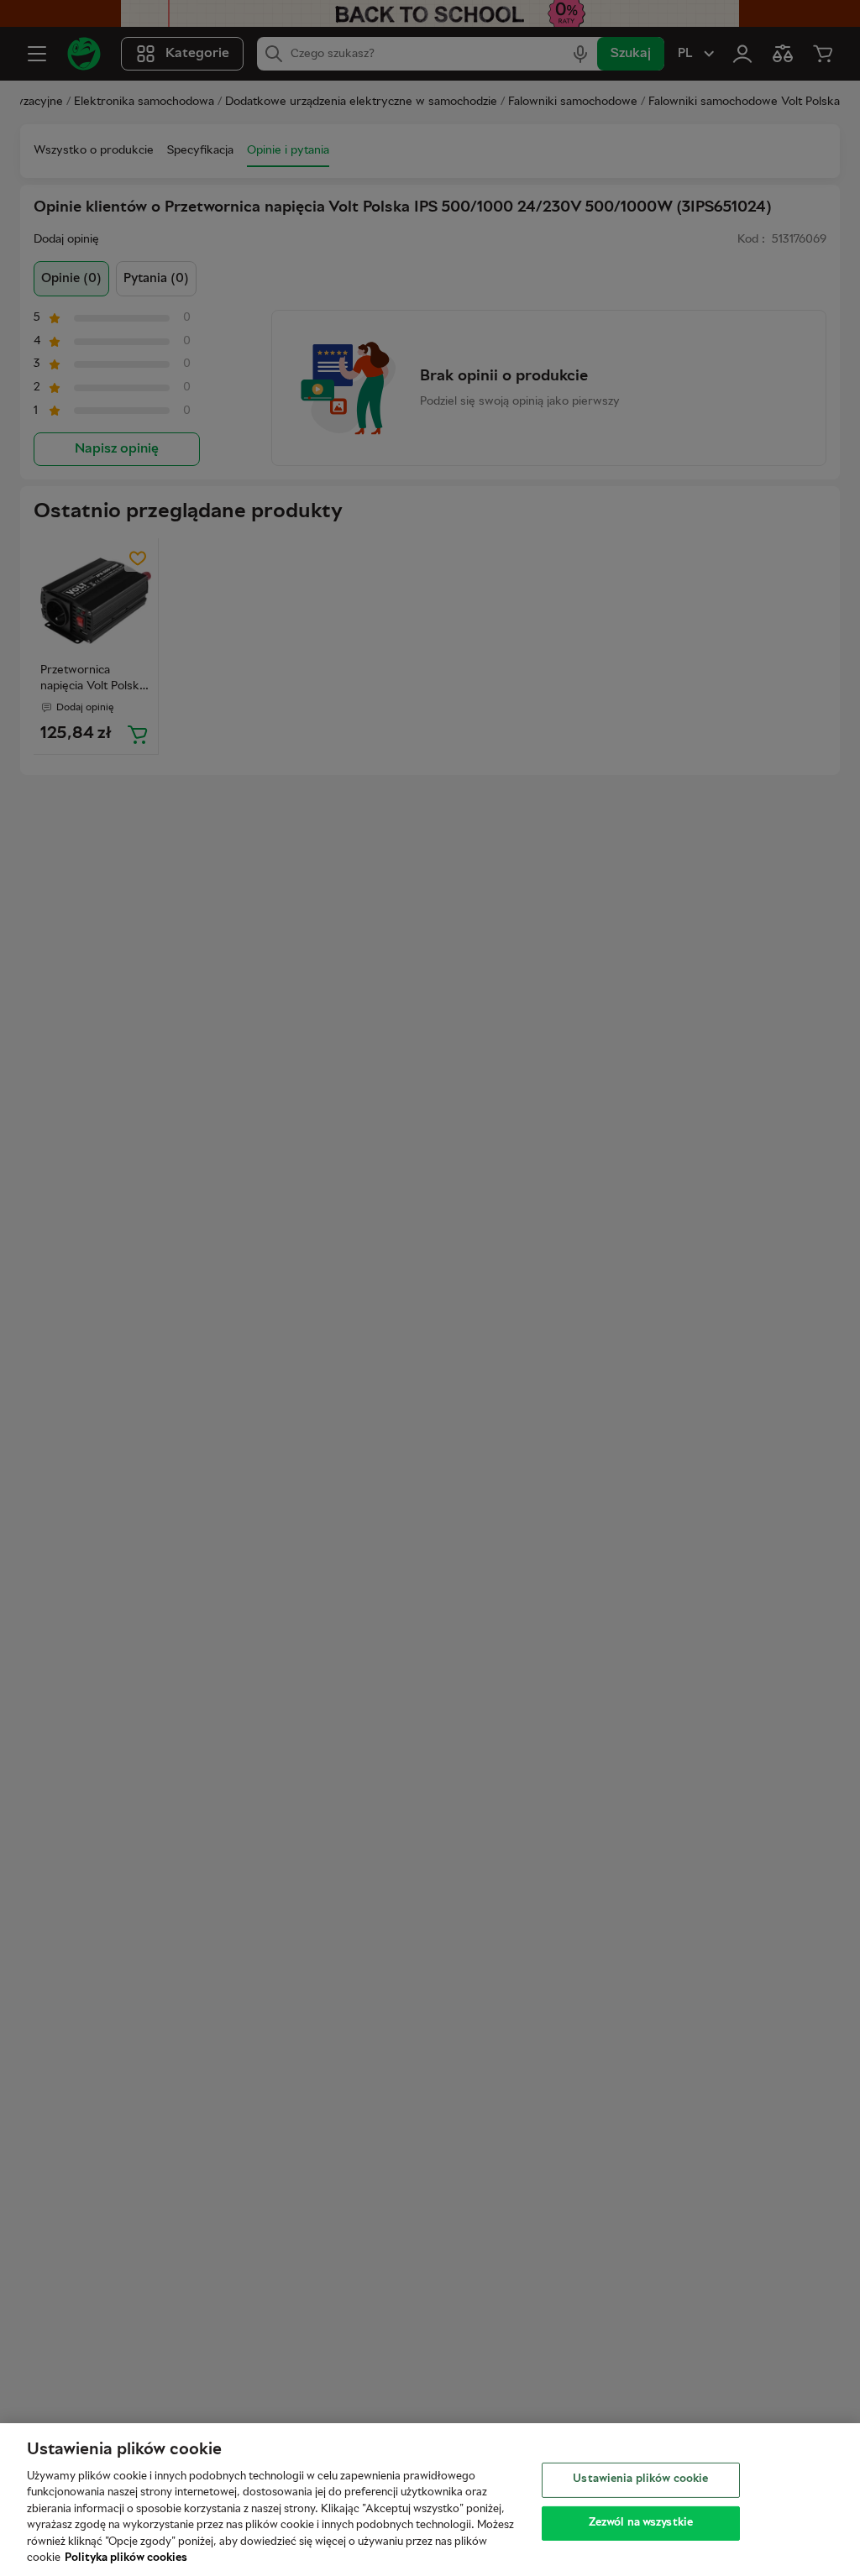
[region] (430, 2500)
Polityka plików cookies (126, 2558)
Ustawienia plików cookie (640, 2479)
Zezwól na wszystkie (641, 2522)
